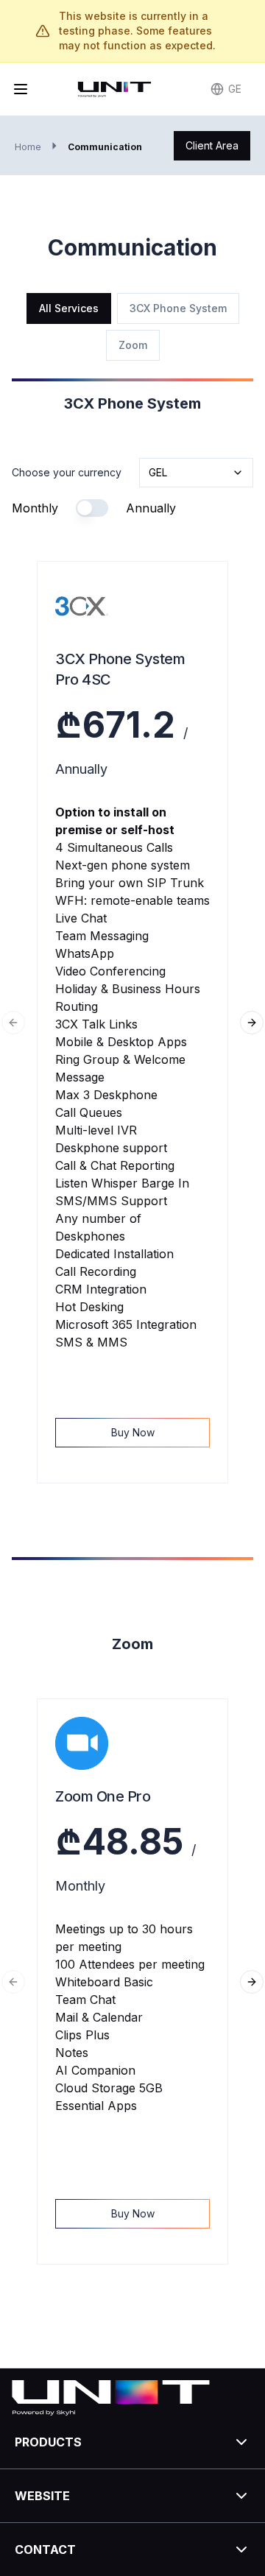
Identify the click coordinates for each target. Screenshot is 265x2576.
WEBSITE (42, 2496)
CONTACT (45, 2549)
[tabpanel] (132, 1329)
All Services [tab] (69, 308)
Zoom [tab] (133, 345)
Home (28, 147)
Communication (105, 147)
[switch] (92, 508)
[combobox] (196, 473)
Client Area (212, 145)
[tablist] (132, 327)
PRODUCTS (48, 2442)
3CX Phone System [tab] (178, 308)
